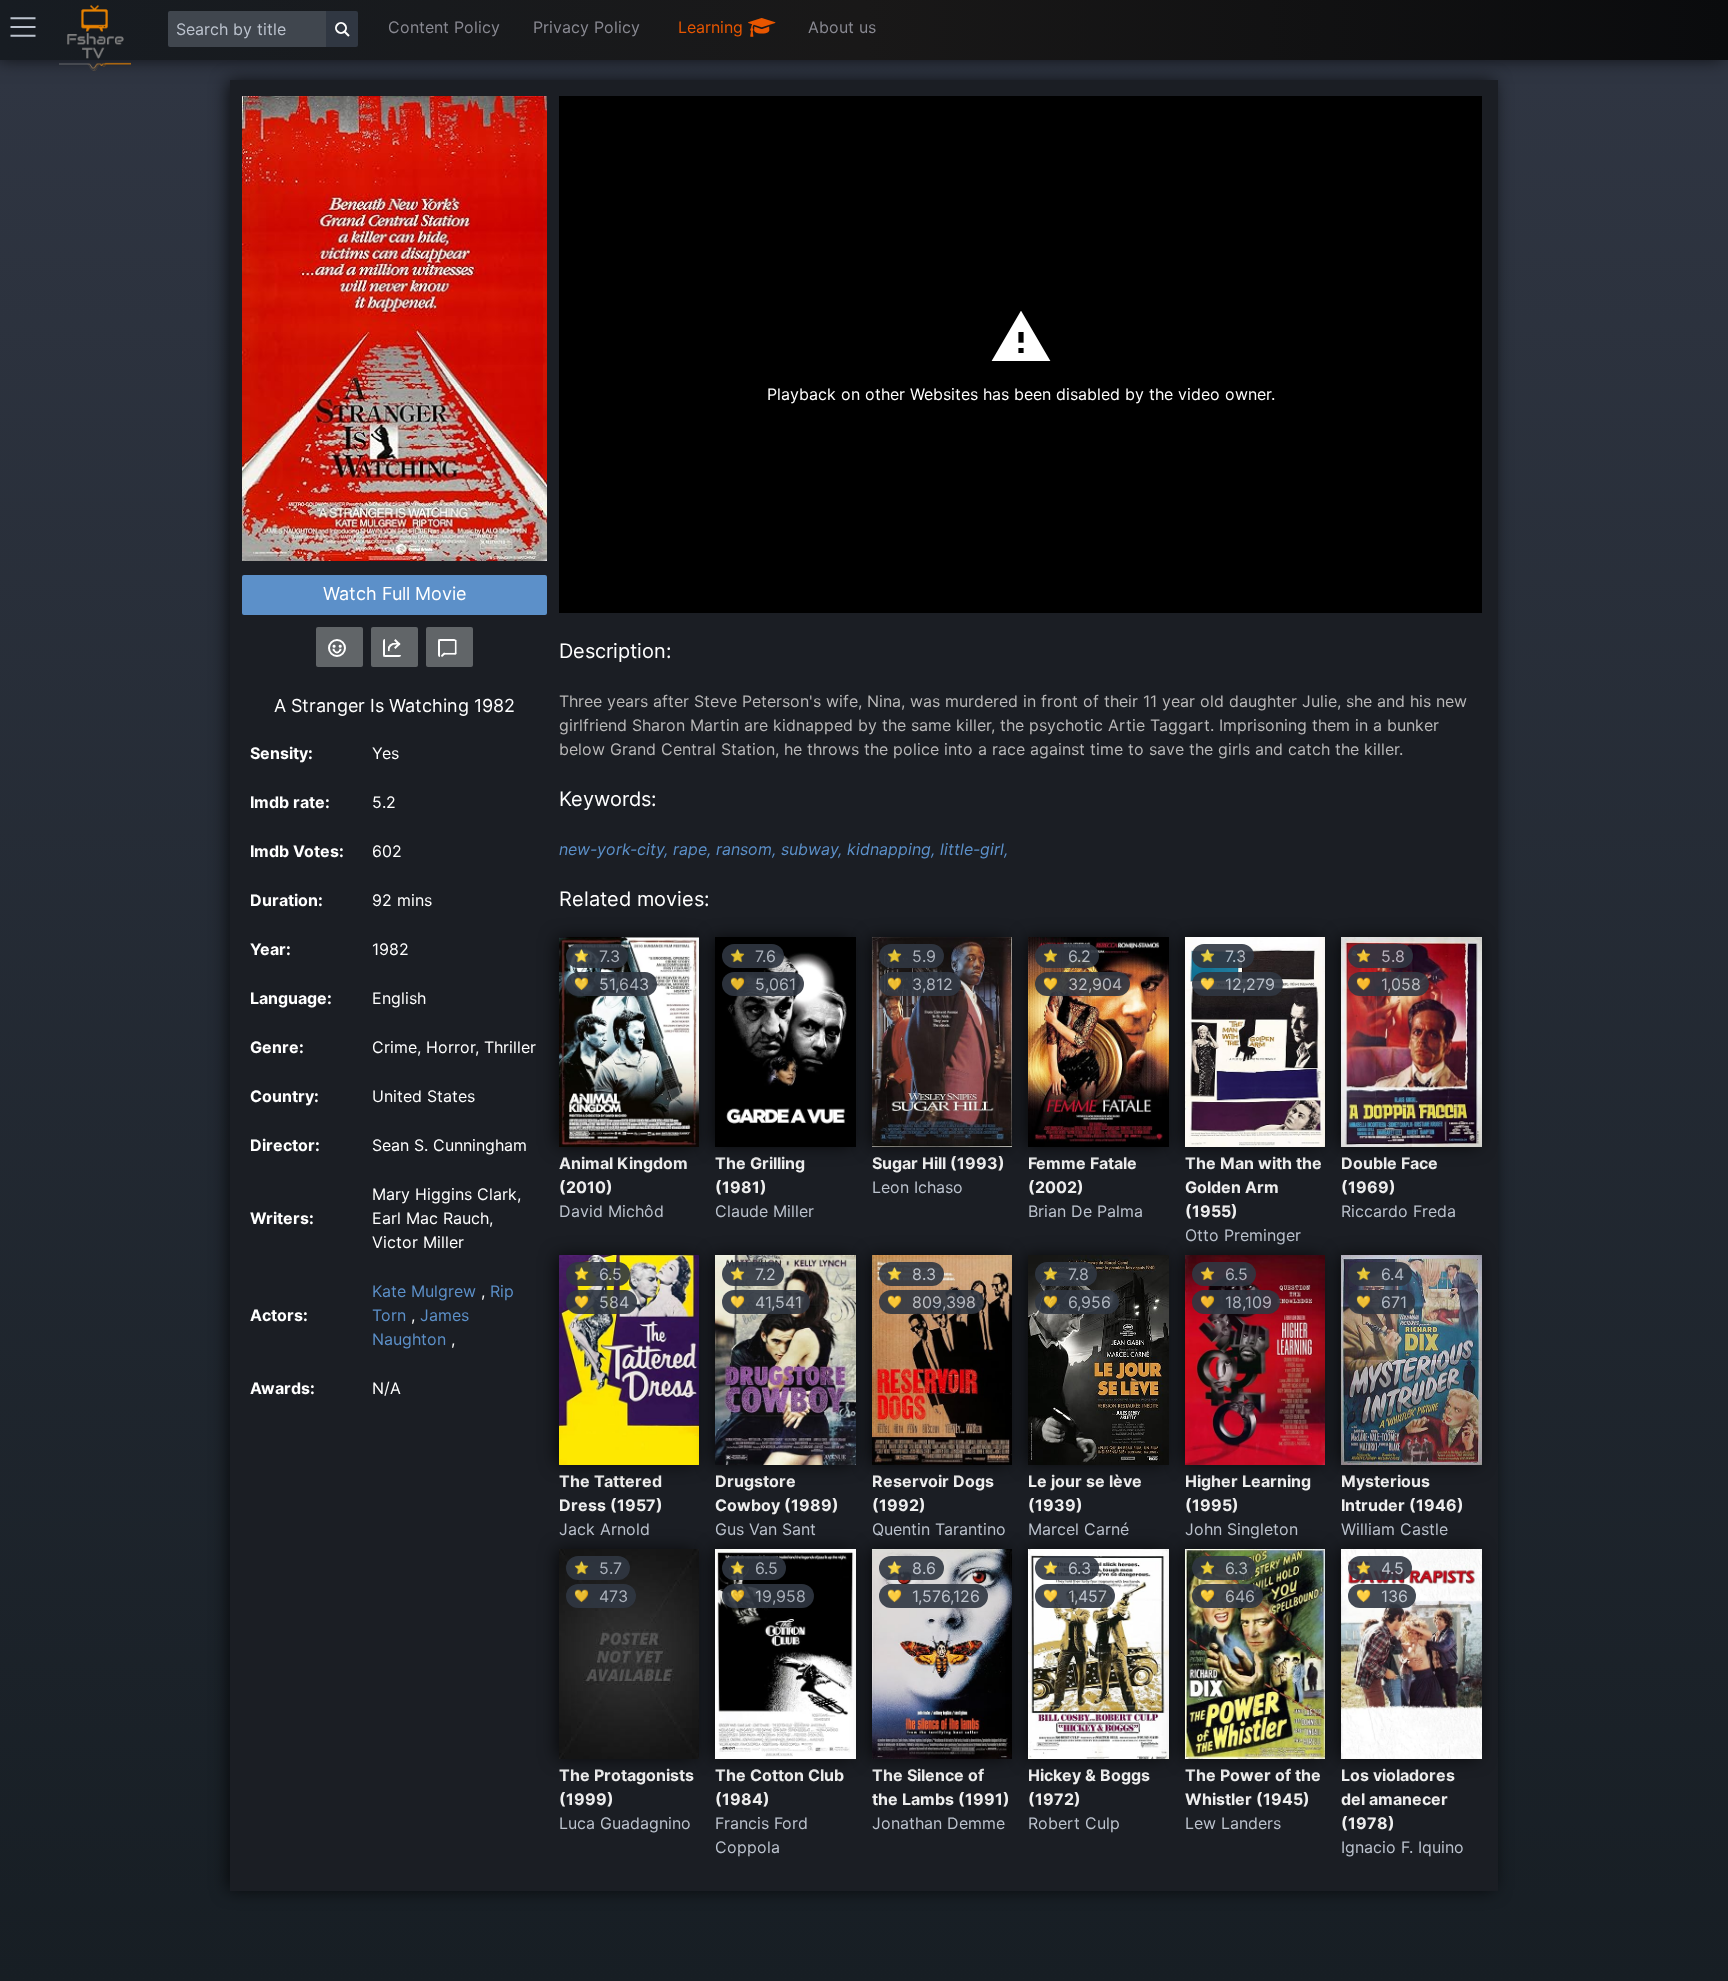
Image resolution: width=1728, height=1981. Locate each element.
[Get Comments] (449, 647)
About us (842, 27)
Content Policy (444, 27)
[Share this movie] (394, 647)
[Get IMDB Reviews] (339, 647)
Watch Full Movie (394, 593)
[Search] (342, 29)
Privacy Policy (586, 27)
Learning (713, 27)
